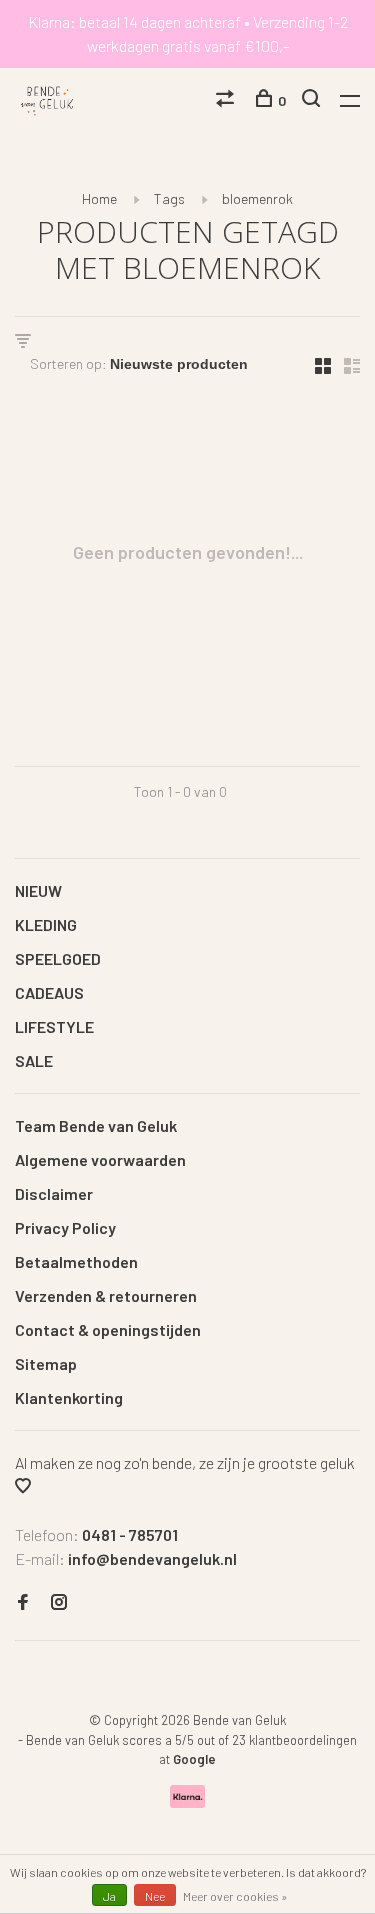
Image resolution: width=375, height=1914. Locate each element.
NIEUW (38, 890)
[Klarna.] (187, 1801)
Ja (109, 1896)
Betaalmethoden (76, 1261)
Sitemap (46, 1363)
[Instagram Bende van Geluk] (59, 1602)
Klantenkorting (69, 1397)
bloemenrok (257, 198)
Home (99, 198)
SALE (34, 1060)
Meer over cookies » (235, 1896)
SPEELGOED (58, 958)
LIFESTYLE (54, 1026)
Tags (169, 198)
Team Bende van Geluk (96, 1125)
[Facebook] (23, 1602)
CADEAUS (49, 992)
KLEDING (46, 924)
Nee (155, 1896)
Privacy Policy (65, 1227)
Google (194, 1759)
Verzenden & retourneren (106, 1295)
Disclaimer (54, 1193)
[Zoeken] (313, 100)
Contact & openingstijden (108, 1329)
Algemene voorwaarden (100, 1159)
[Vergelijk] (227, 100)
